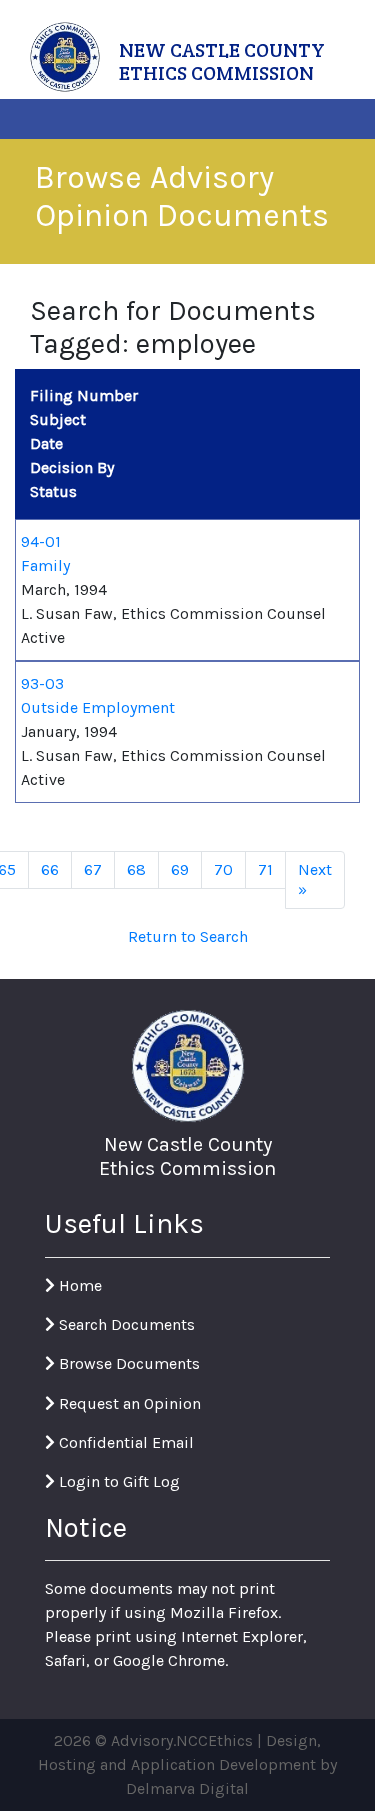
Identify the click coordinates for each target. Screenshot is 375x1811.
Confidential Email (124, 1442)
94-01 (41, 541)
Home (78, 1285)
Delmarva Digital (187, 1788)
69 (180, 869)
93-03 (42, 683)
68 (136, 869)
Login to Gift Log (117, 1481)
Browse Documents (127, 1363)
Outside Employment (98, 707)
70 (223, 869)
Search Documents (125, 1324)
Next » (315, 879)
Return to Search (188, 936)
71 (265, 869)
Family (45, 565)
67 (93, 869)
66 (50, 869)
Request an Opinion (128, 1403)
